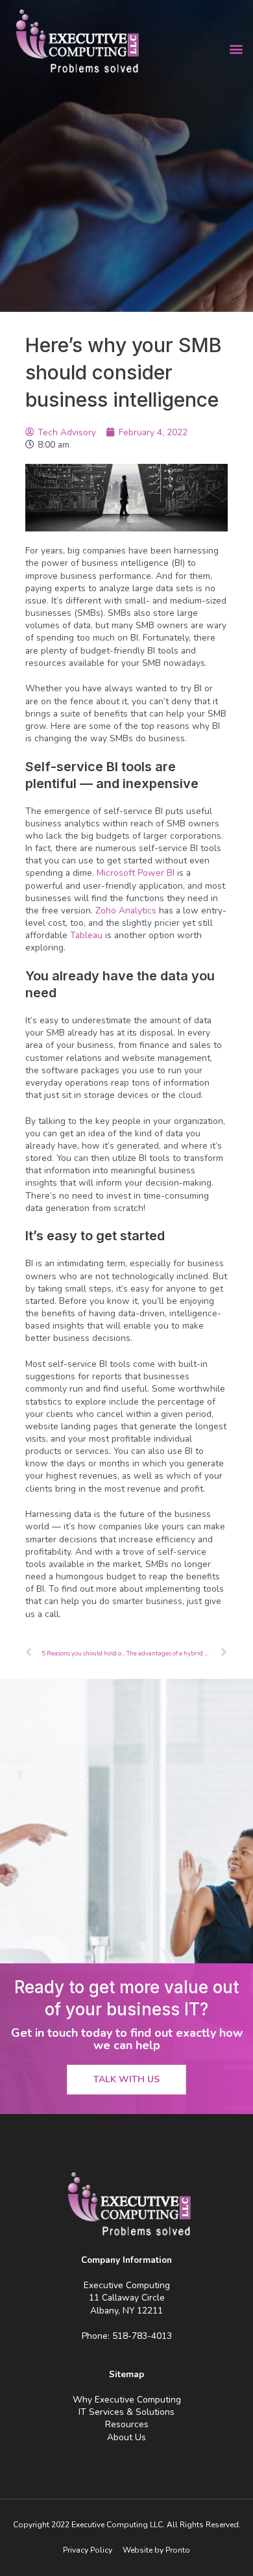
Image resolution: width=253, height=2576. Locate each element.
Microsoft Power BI (136, 873)
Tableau (86, 935)
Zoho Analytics (126, 911)
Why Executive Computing (127, 2400)
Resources (127, 2424)
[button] (236, 49)
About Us (126, 2437)
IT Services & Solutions (126, 2412)
